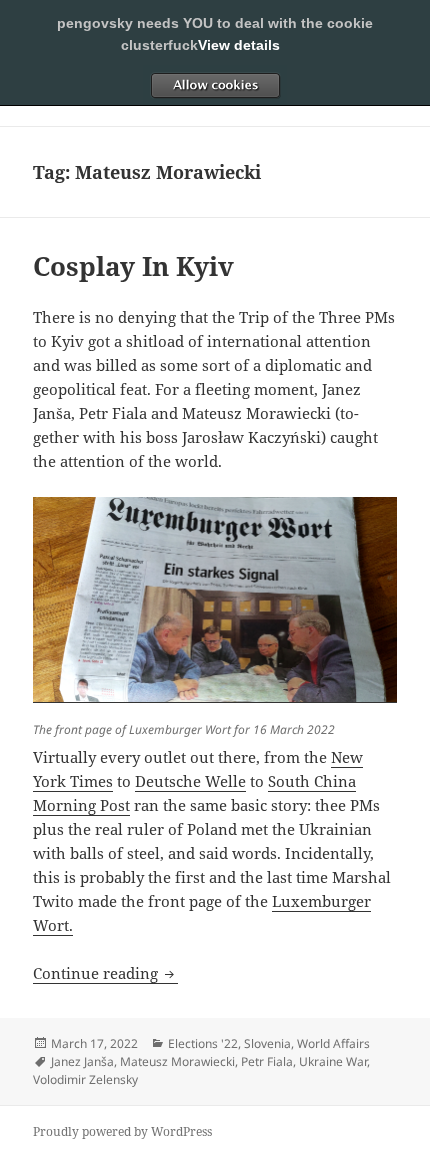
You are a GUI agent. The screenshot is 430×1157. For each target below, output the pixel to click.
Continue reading (105, 973)
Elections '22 (203, 1043)
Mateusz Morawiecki (177, 1061)
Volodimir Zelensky (85, 1079)
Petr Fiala (267, 1061)
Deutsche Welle (190, 781)
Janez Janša (82, 1061)
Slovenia (267, 1043)
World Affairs (333, 1043)
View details (239, 45)
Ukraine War (333, 1061)
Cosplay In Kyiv (133, 266)
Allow (215, 85)
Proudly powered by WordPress (122, 1131)
